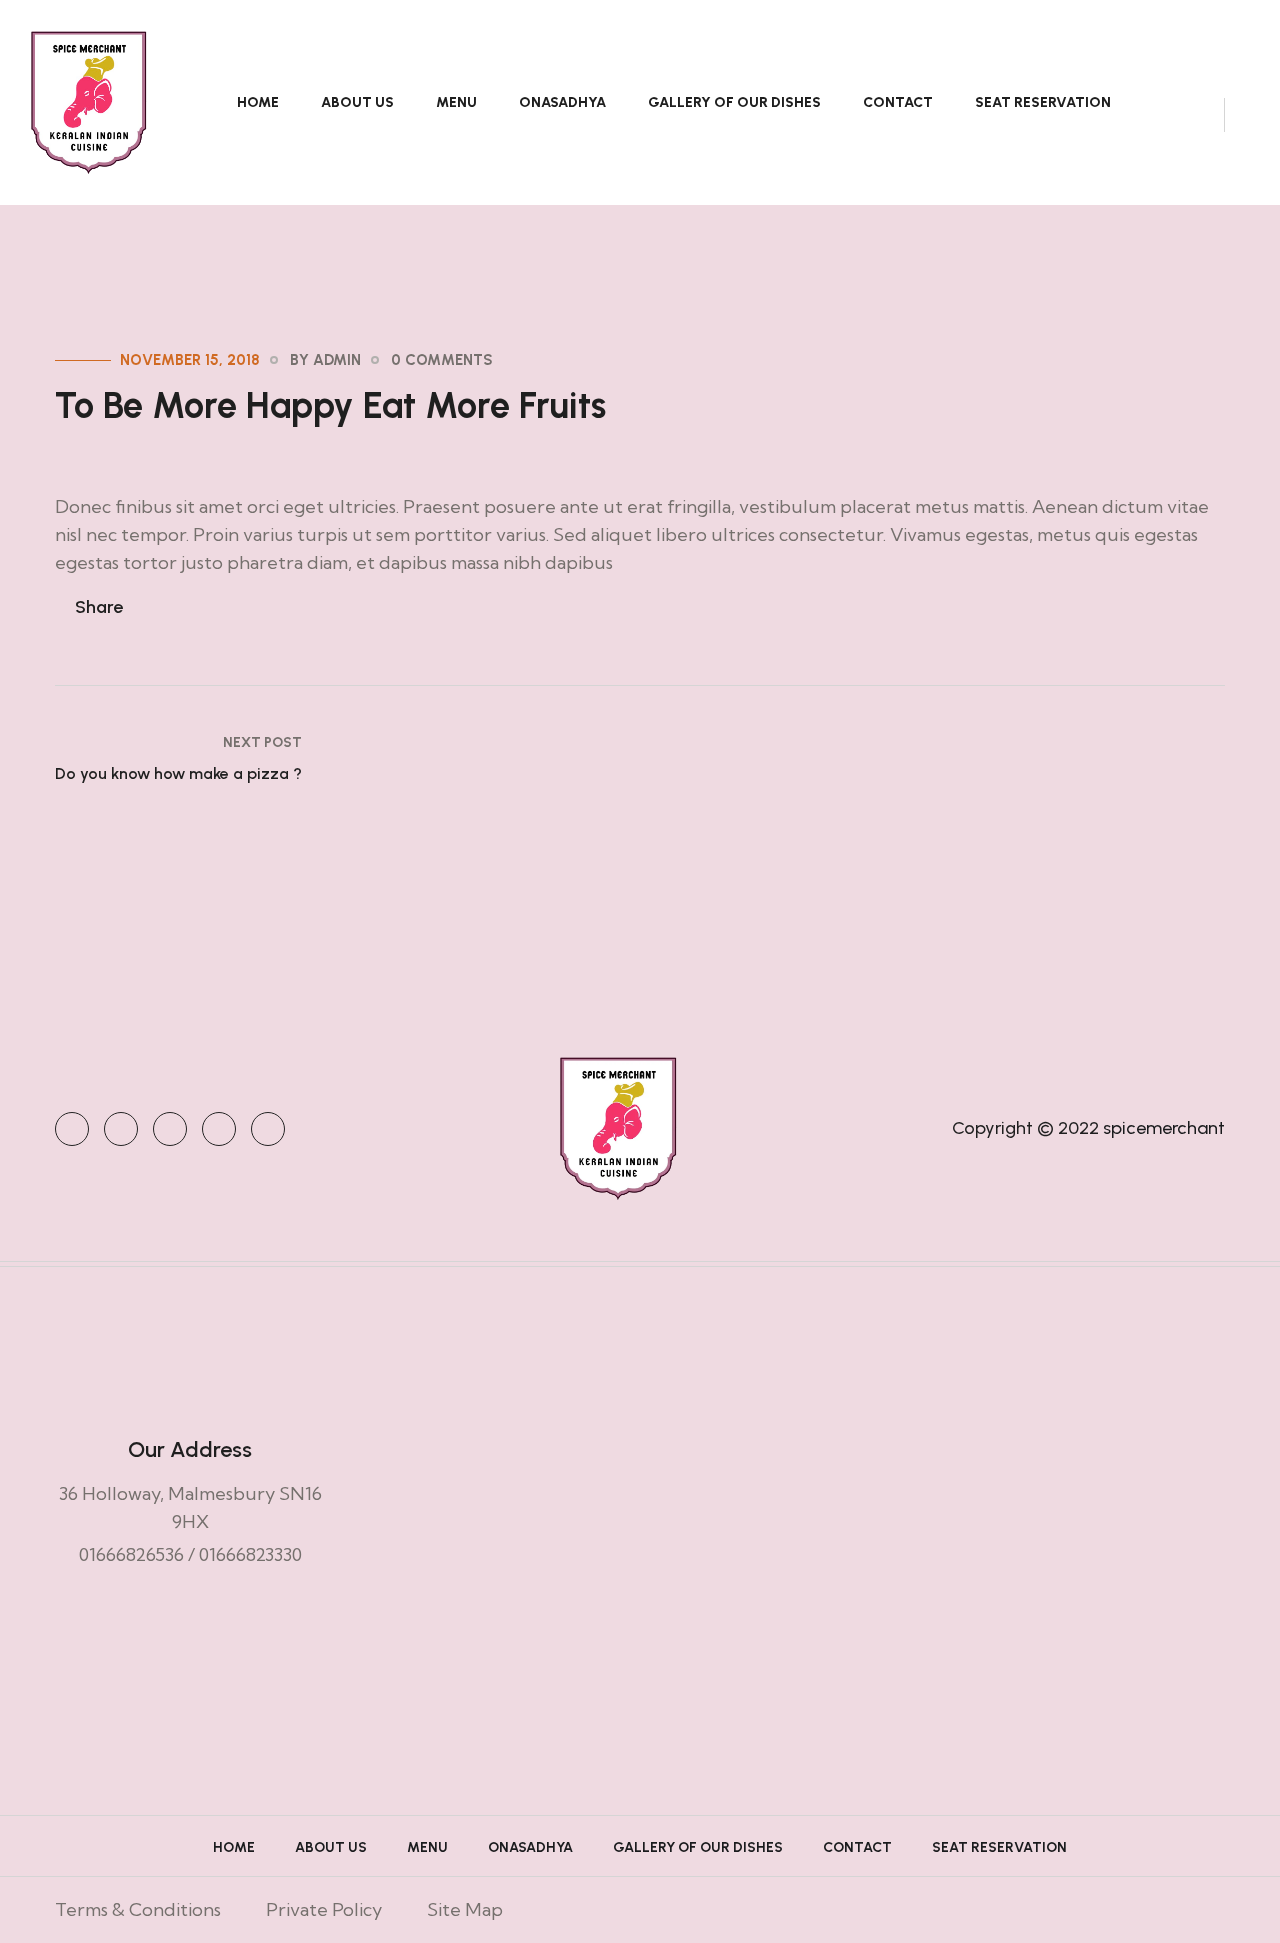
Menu (456, 102)
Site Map (465, 1909)
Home (258, 102)
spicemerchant (1164, 1128)
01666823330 (250, 1554)
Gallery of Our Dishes (734, 102)
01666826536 (131, 1554)
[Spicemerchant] (89, 100)
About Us (357, 102)
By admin (325, 360)
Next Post (262, 742)
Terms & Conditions (138, 1909)
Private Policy (324, 1909)
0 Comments (442, 360)
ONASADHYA (562, 102)
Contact (898, 102)
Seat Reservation (1043, 102)
